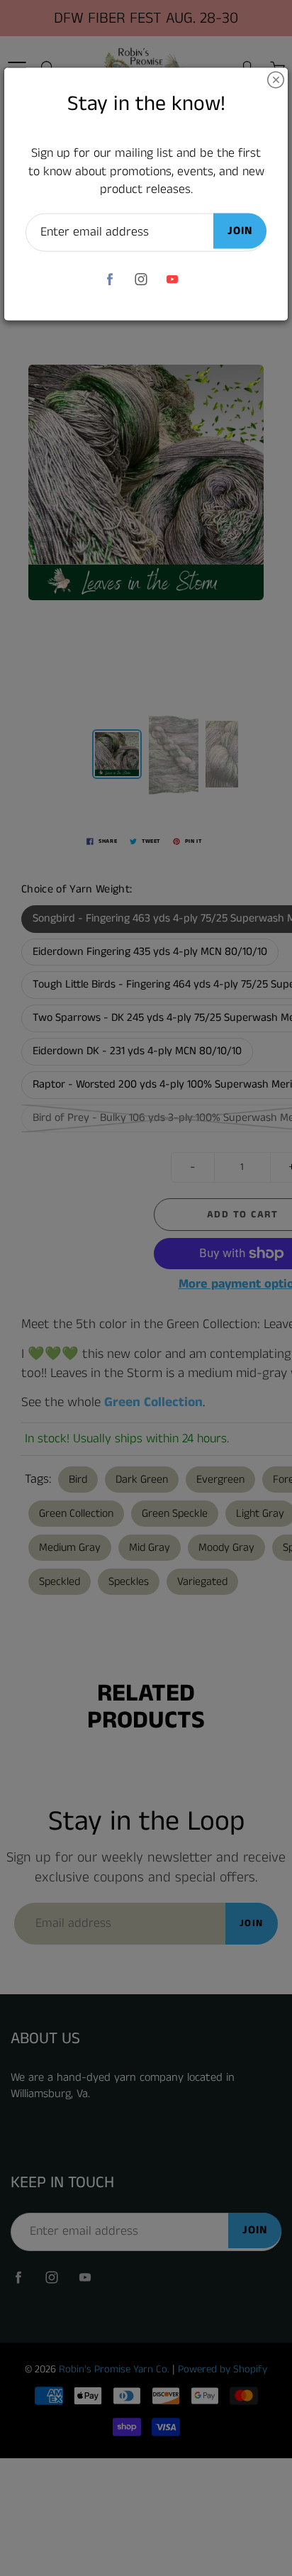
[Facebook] (110, 279)
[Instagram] (141, 279)
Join (240, 231)
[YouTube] (173, 279)
